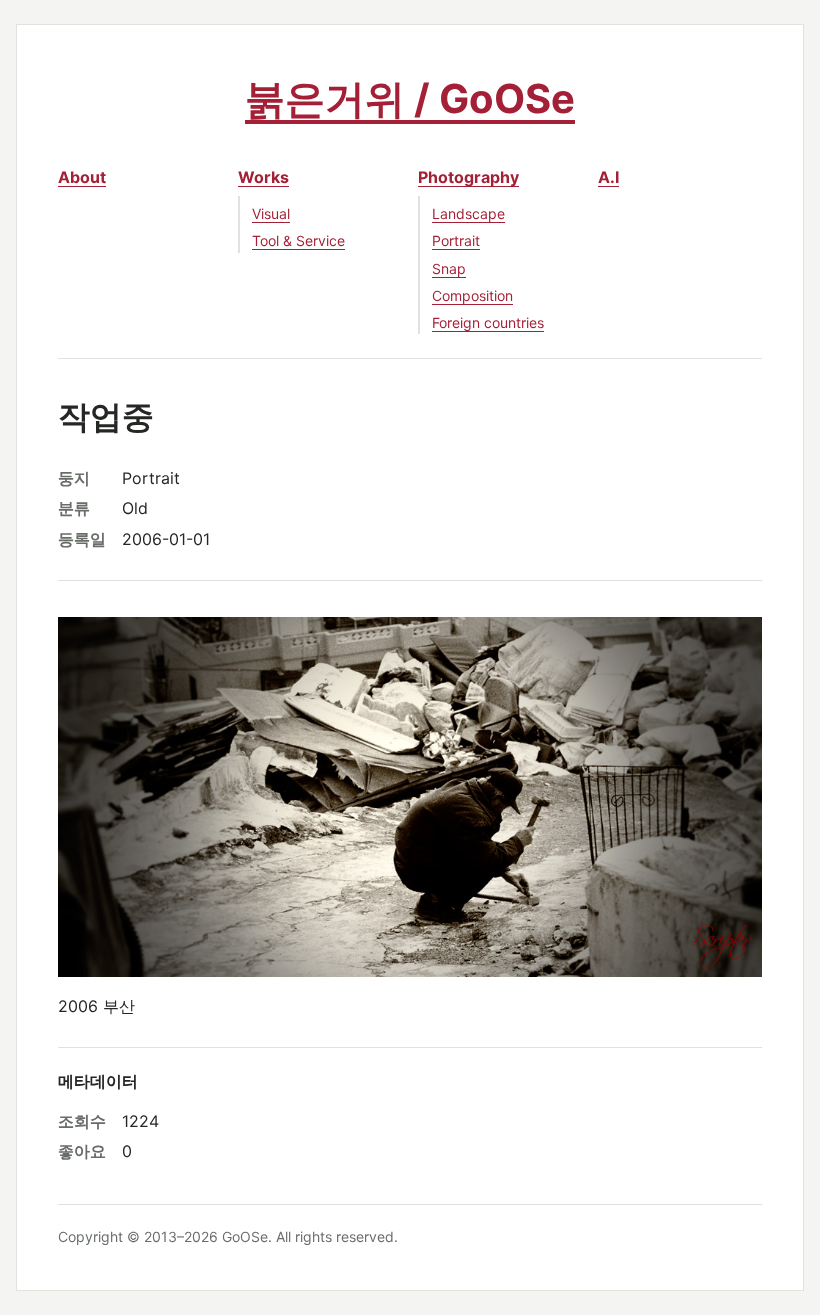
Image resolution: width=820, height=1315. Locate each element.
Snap (449, 268)
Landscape (468, 213)
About (82, 177)
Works (263, 177)
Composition (472, 295)
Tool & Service (298, 240)
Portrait (456, 240)
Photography (468, 177)
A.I (608, 177)
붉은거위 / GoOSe (410, 98)
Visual (271, 213)
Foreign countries (488, 322)
